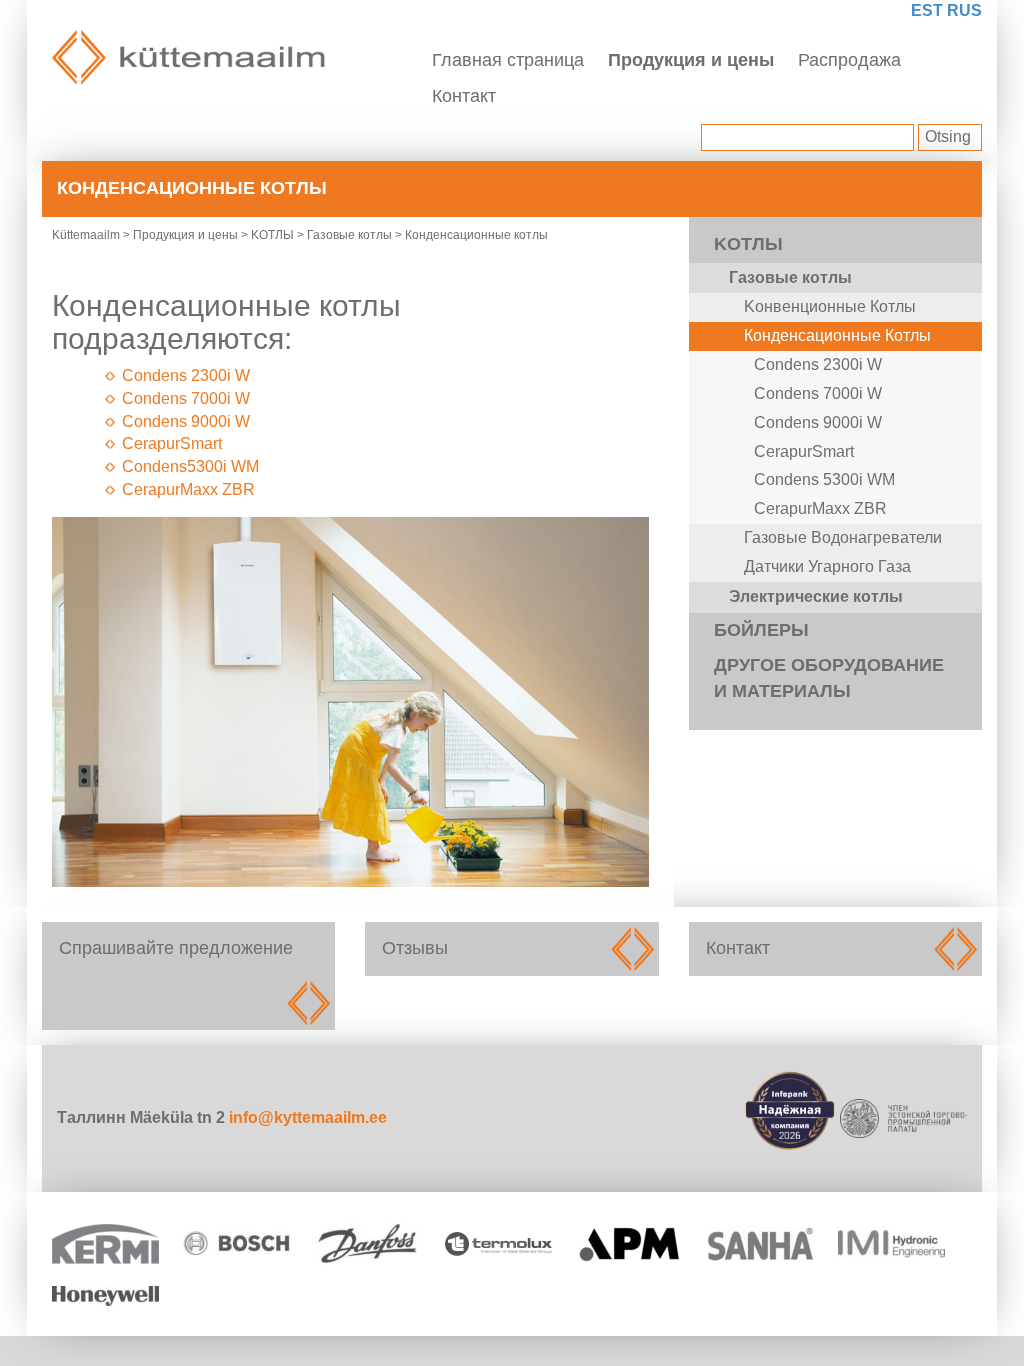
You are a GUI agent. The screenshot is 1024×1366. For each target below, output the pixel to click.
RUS (964, 10)
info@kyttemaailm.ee (308, 1117)
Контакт (464, 96)
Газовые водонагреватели (843, 537)
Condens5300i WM (190, 466)
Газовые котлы (349, 235)
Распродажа (849, 60)
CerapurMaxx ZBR (188, 489)
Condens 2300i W (186, 375)
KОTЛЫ (272, 235)
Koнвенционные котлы (830, 306)
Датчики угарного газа (827, 566)
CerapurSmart (172, 443)
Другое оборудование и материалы (829, 678)
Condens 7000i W (186, 398)
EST (927, 10)
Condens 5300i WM (824, 479)
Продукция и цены (691, 60)
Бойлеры (761, 630)
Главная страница (508, 60)
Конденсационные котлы (837, 335)
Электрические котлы (816, 596)
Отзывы (511, 949)
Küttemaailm (86, 235)
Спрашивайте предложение (188, 976)
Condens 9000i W (186, 421)
